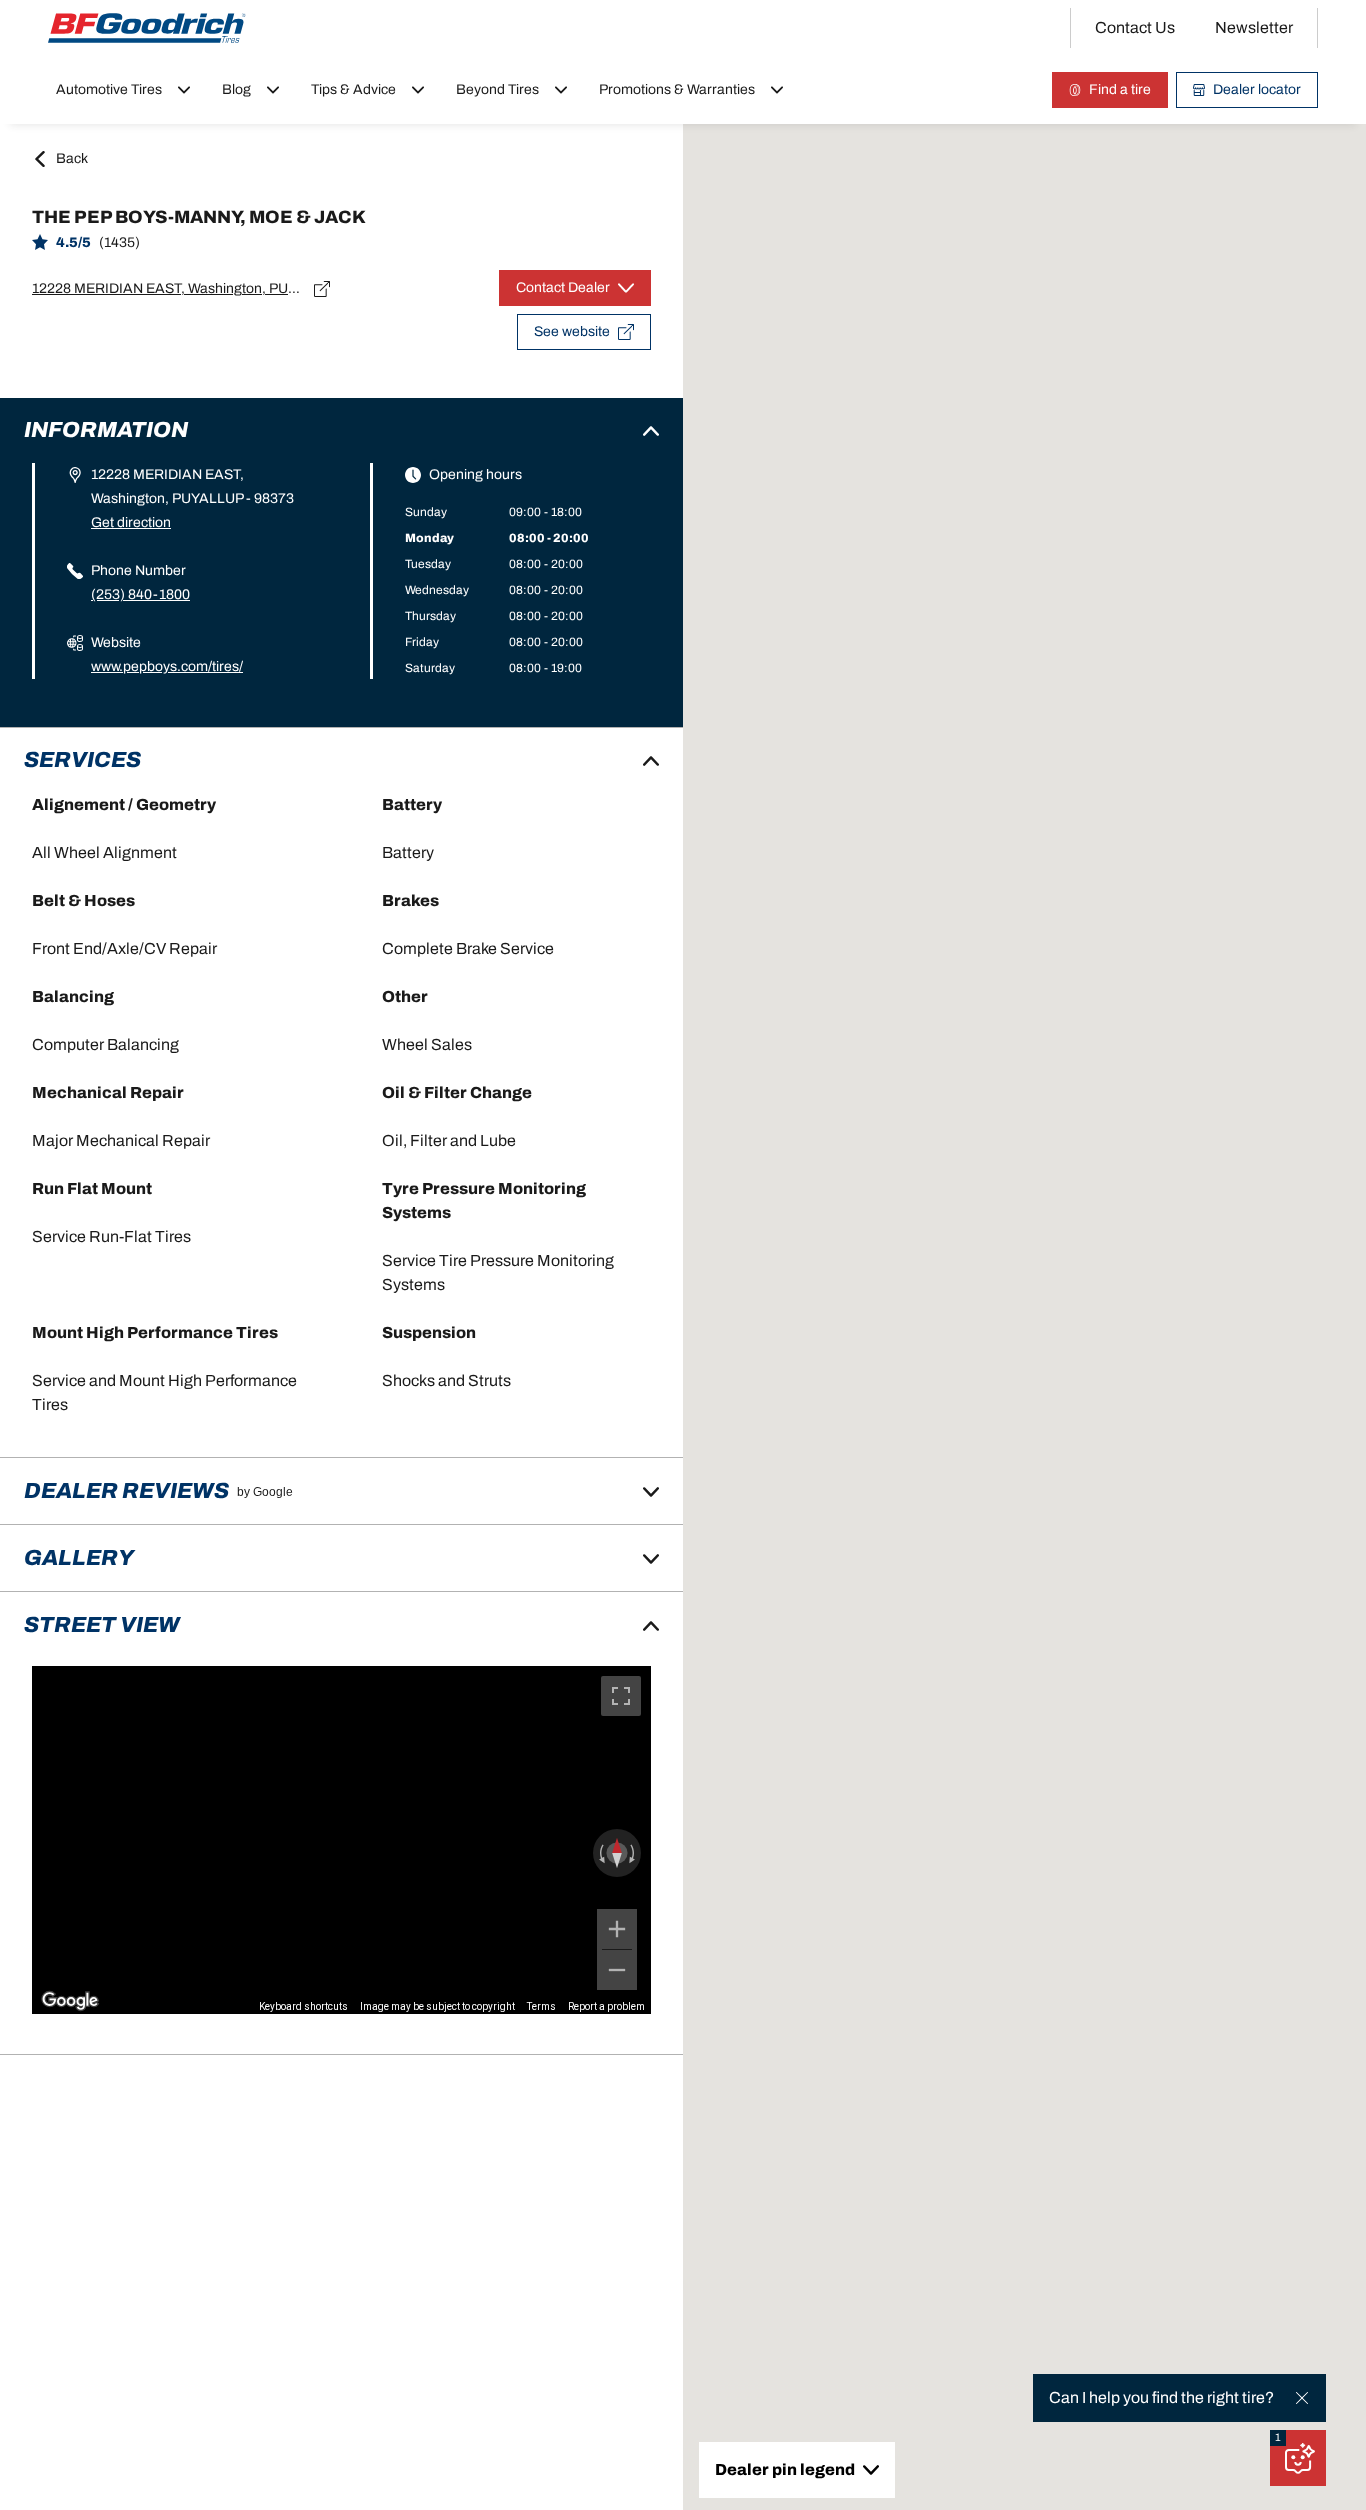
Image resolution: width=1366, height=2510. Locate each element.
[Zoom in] (617, 1929)
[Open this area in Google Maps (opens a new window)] (70, 2001)
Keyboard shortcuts (303, 2006)
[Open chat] (1298, 2458)
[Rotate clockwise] (634, 1853)
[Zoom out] (617, 1970)
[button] (1278, 2438)
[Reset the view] (617, 1853)
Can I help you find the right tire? (1161, 2397)
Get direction (131, 522)
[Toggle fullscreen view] (621, 1696)
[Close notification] (1302, 2398)
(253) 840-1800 (140, 594)
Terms (541, 2006)
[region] (341, 1840)
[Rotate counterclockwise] (600, 1853)
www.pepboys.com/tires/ (167, 666)
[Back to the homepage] (147, 28)
